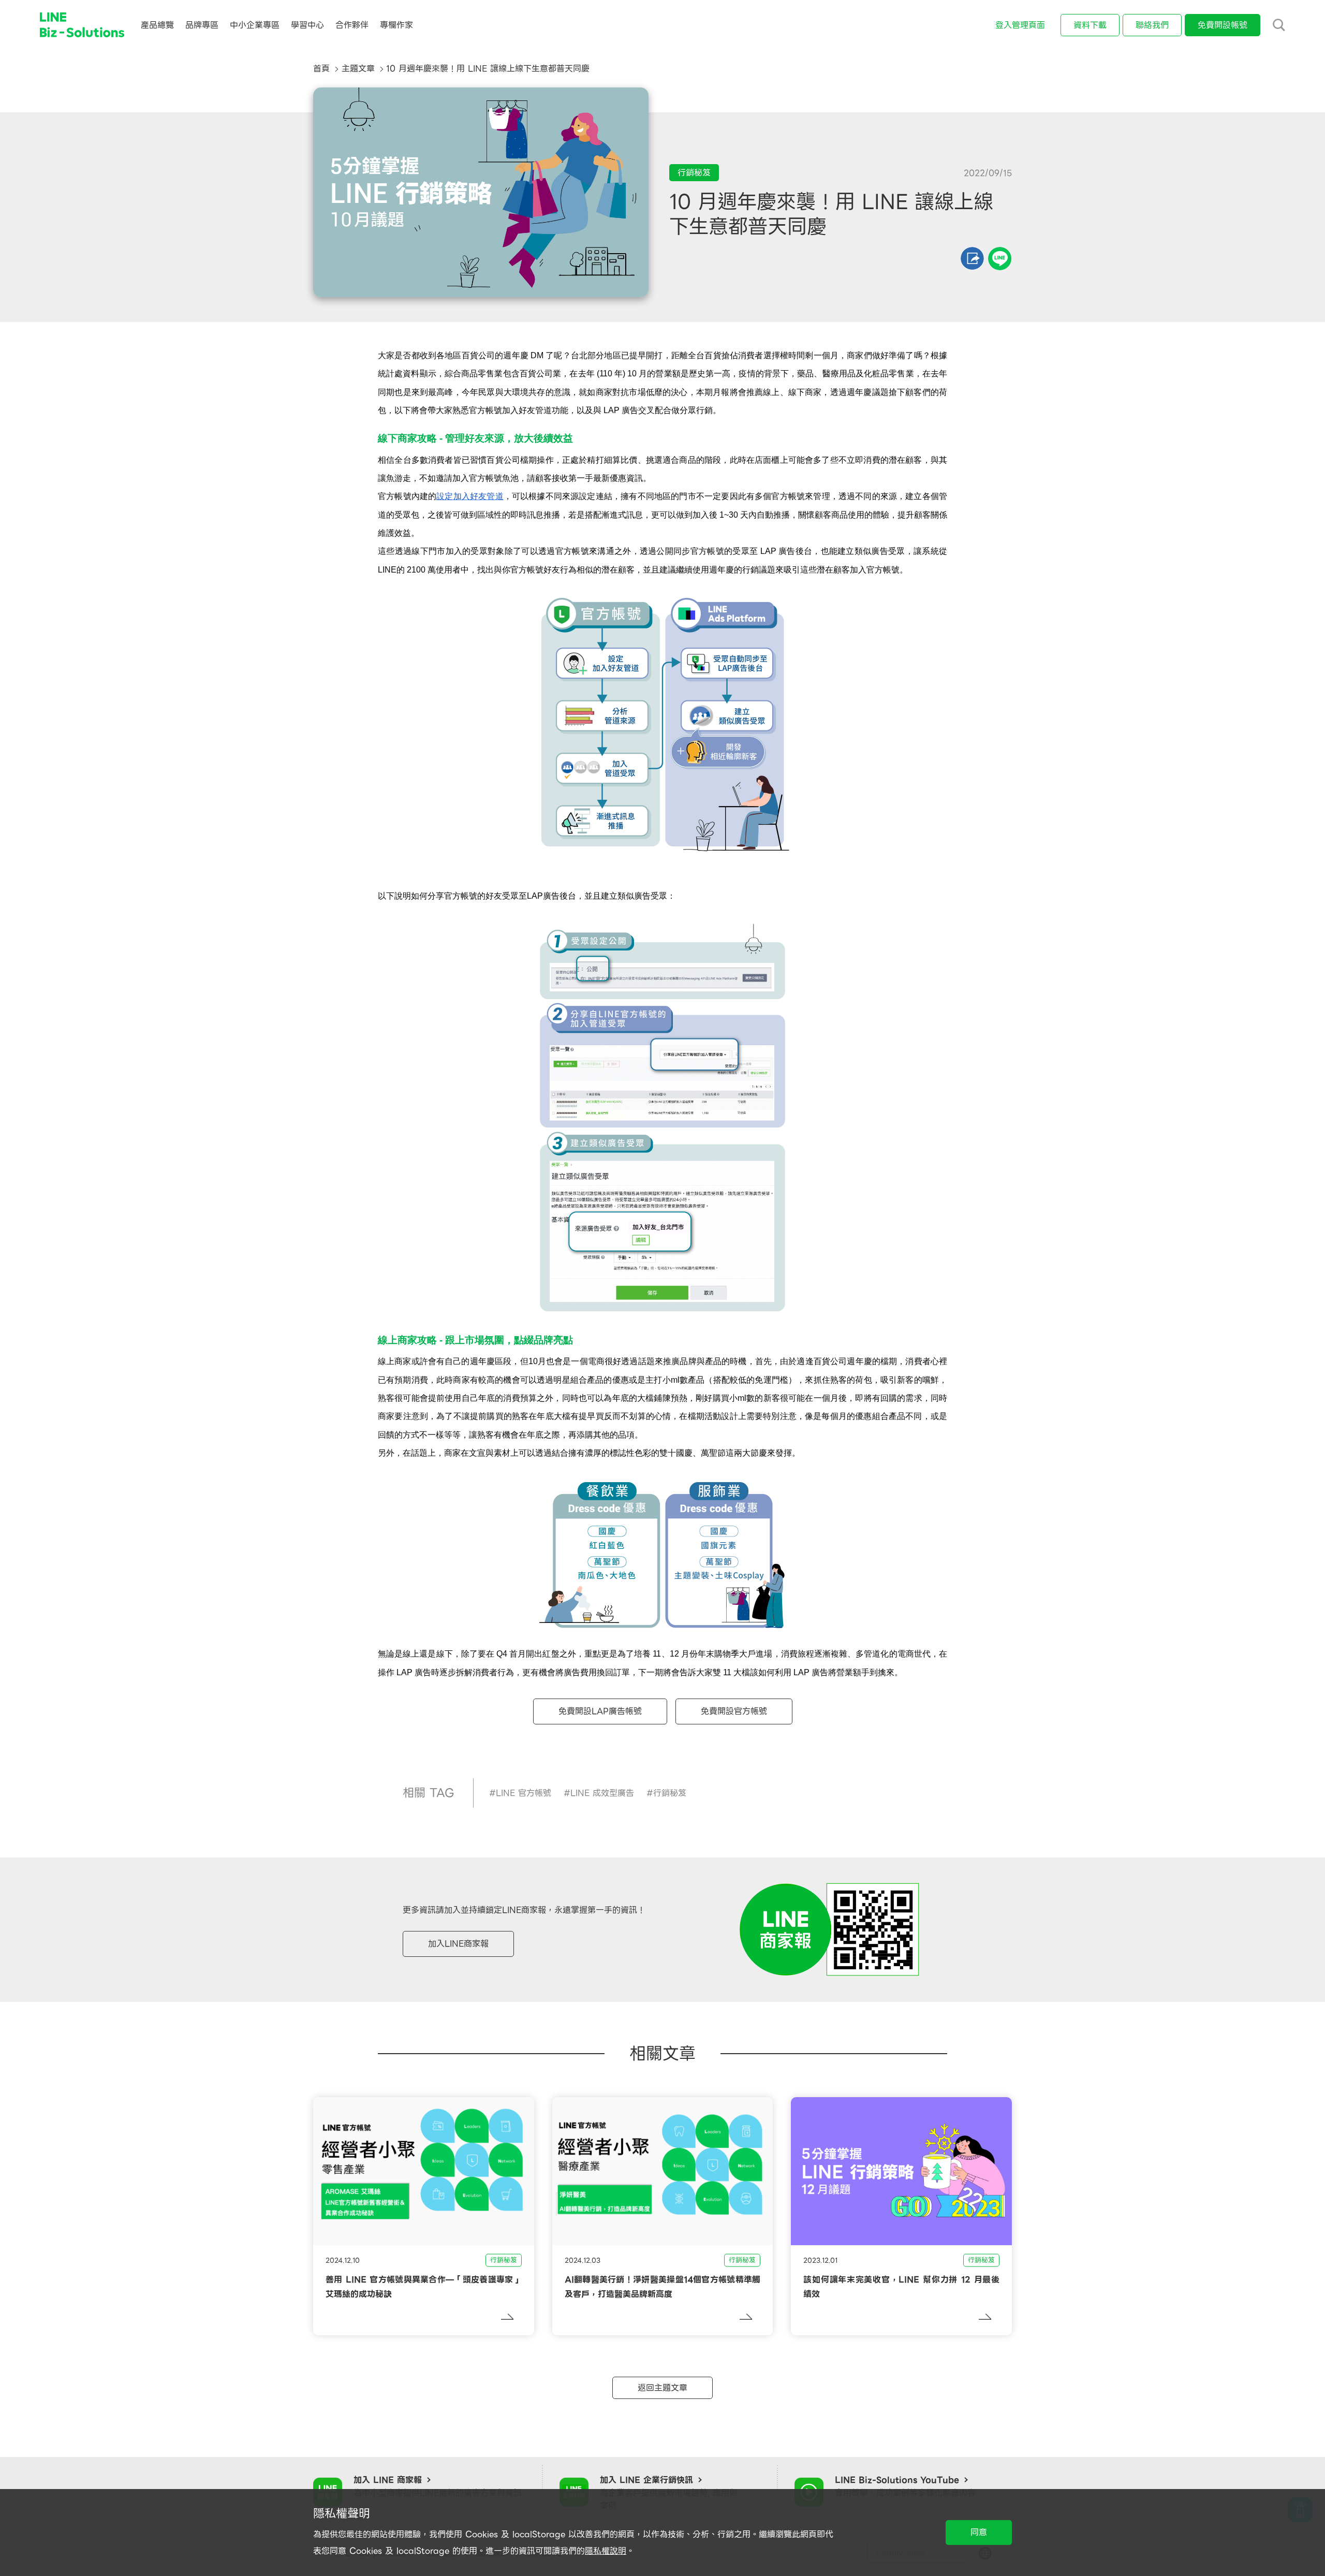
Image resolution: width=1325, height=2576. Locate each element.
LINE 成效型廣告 (602, 1793)
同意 (979, 2532)
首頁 (321, 69)
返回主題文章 (662, 2388)
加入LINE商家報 (458, 1944)
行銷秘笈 (670, 1793)
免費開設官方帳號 (734, 1711)
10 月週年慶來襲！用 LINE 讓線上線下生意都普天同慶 (488, 69)
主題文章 (358, 69)
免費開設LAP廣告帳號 (600, 1711)
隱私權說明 (606, 2551)
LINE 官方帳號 (524, 1793)
